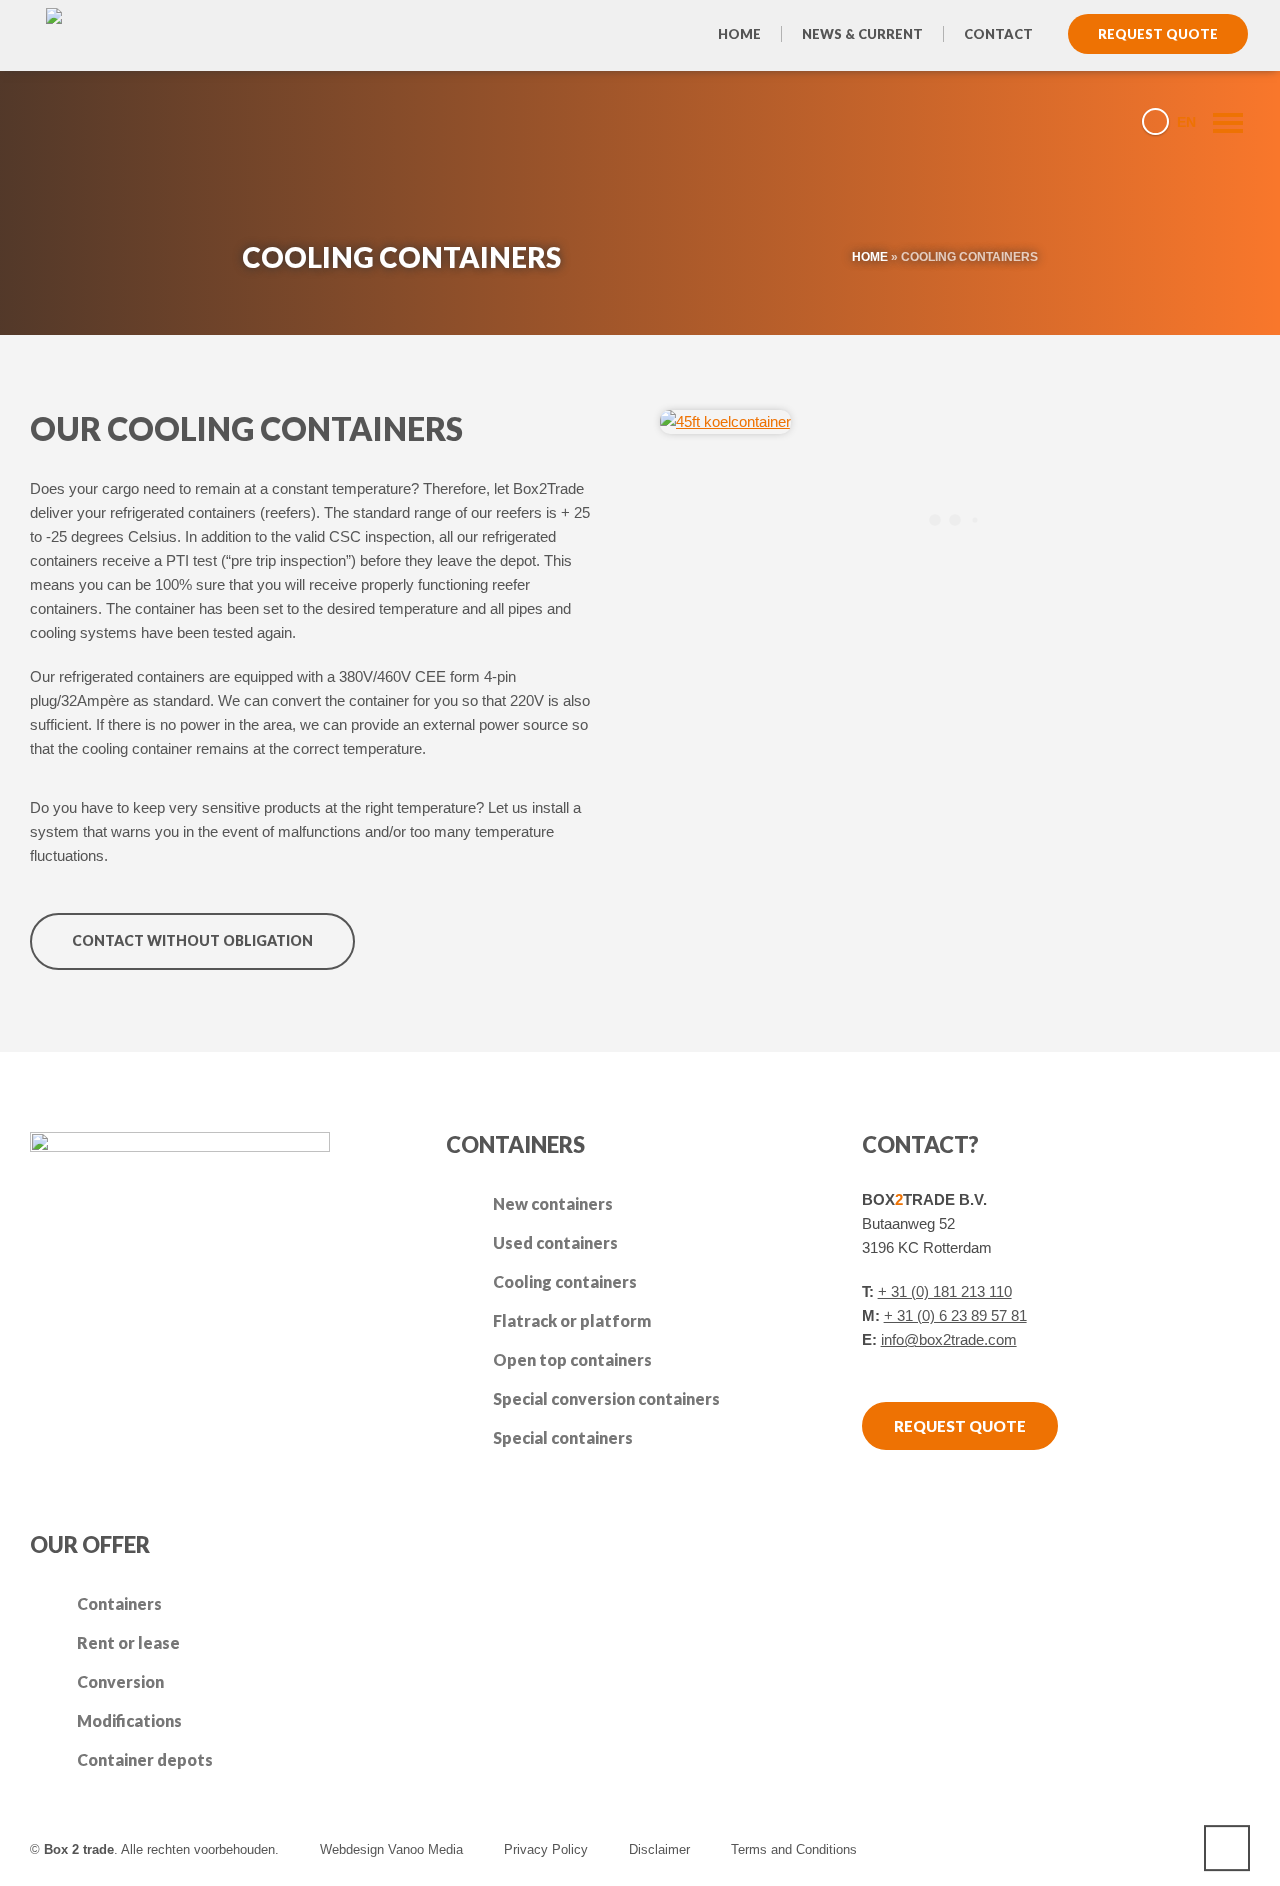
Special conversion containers (606, 1398)
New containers (553, 1203)
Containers (119, 1603)
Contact (998, 34)
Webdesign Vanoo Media (391, 1849)
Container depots (145, 1759)
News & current (862, 34)
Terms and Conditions (794, 1849)
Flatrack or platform (572, 1320)
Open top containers (572, 1359)
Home (739, 34)
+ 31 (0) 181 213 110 (945, 1291)
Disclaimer (659, 1849)
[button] (25, 1860)
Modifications (129, 1720)
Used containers (555, 1242)
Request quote (1158, 34)
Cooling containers (565, 1281)
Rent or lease (128, 1642)
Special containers (563, 1437)
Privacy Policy (546, 1849)
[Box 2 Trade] (108, 120)
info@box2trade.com (949, 1339)
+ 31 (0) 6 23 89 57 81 (955, 1315)
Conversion (120, 1681)
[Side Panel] (1219, 121)
